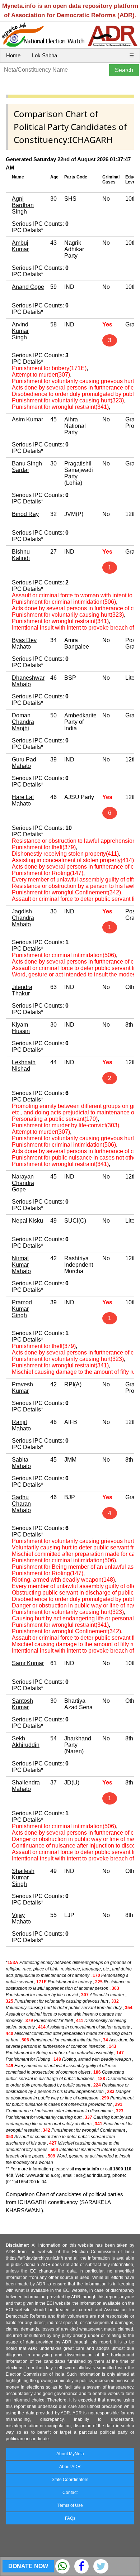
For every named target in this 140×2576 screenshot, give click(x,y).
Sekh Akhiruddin (26, 1742)
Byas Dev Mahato (24, 643)
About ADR (70, 2467)
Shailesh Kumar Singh (23, 1877)
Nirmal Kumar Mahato (21, 1265)
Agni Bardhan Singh (23, 205)
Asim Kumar (27, 419)
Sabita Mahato (21, 1463)
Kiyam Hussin (21, 1028)
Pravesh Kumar (22, 1388)
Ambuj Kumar (20, 246)
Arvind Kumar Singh (20, 331)
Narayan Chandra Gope (23, 1183)
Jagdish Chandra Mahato (23, 918)
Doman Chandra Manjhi (23, 722)
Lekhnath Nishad (24, 1065)
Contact (70, 2493)
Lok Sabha (45, 55)
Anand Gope (28, 287)
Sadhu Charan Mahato (21, 1504)
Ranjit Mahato (21, 1425)
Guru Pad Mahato (24, 763)
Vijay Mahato (21, 1918)
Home (13, 55)
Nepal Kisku (27, 1221)
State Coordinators (70, 2480)
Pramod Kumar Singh (22, 1309)
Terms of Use (70, 2505)
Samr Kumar (28, 1663)
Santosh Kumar (22, 1704)
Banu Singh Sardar (27, 467)
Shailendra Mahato (26, 1786)
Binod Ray (25, 514)
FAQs (70, 2518)
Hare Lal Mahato (23, 800)
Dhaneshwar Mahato (28, 681)
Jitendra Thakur (22, 990)
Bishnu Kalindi (21, 555)
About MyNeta (70, 2454)
